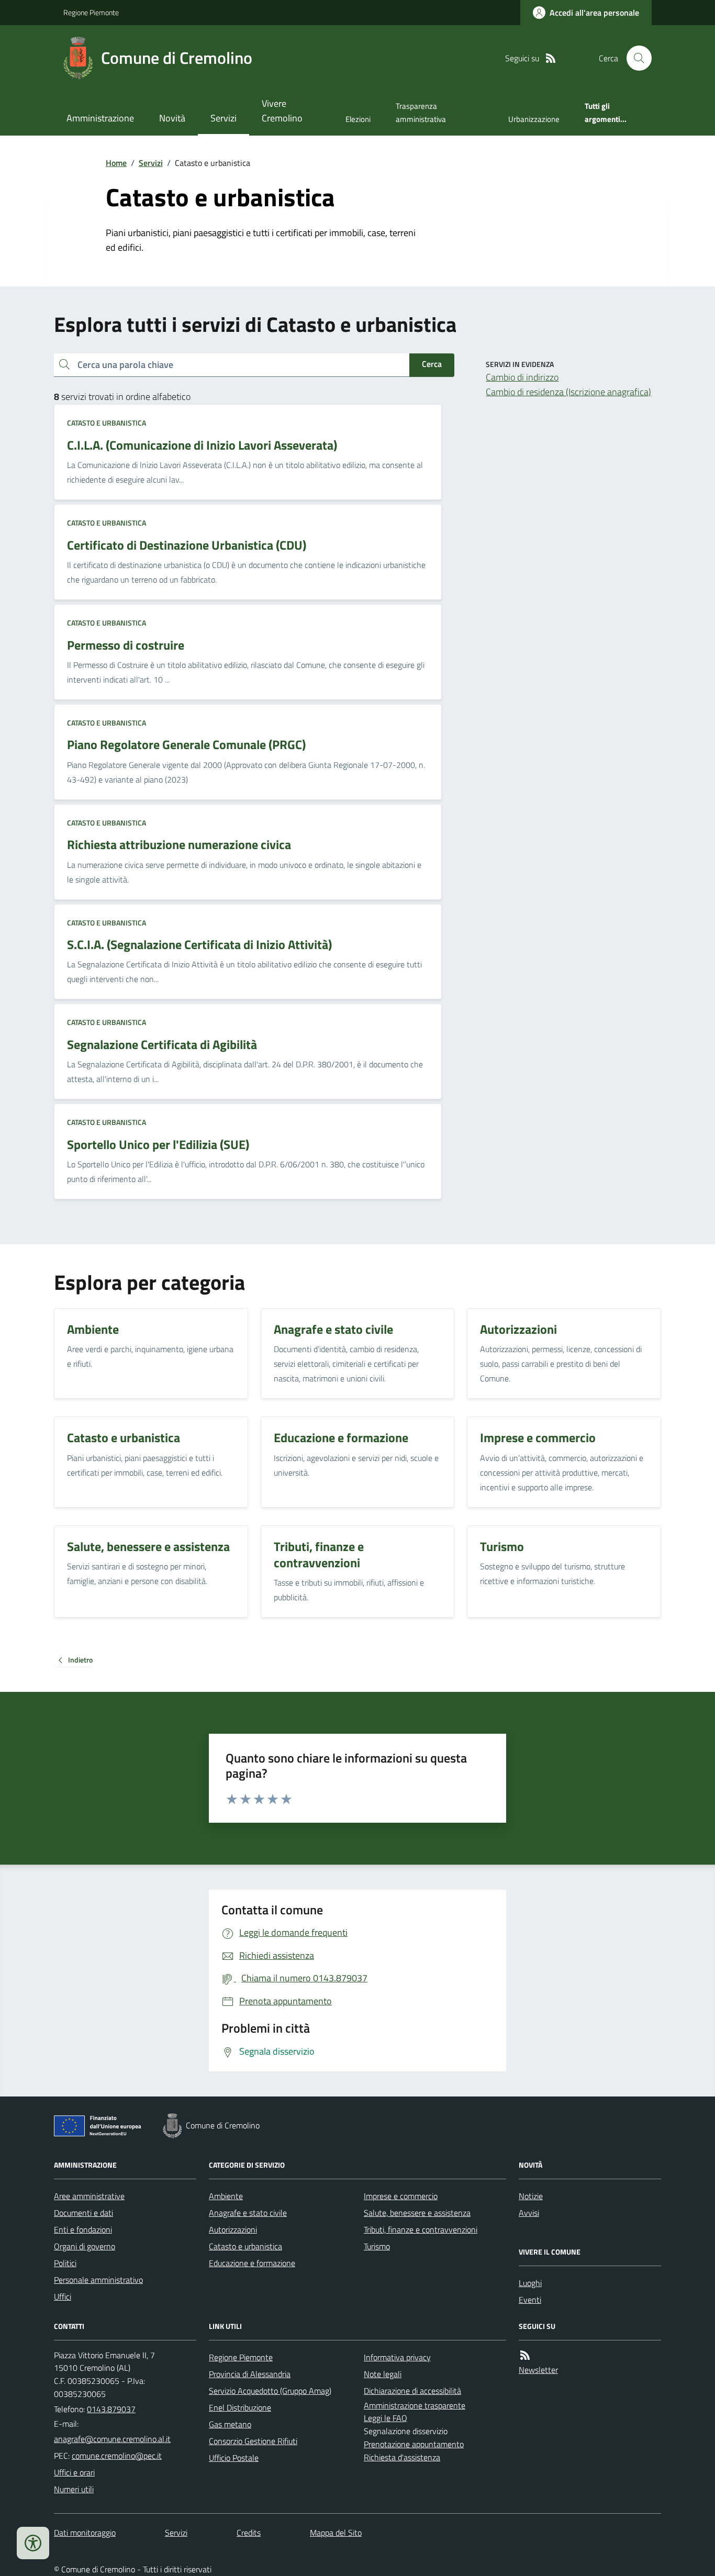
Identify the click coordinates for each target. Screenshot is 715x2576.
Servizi (224, 118)
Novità (172, 118)
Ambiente (226, 2196)
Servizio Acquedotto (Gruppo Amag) (270, 2391)
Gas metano (230, 2424)
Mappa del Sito (336, 2533)
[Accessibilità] (33, 2543)
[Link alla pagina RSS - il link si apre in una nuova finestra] (551, 58)
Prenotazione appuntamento (414, 2444)
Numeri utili (74, 2489)
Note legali (383, 2374)
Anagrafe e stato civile (248, 2213)
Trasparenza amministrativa (421, 112)
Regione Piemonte (91, 12)
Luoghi (530, 2283)
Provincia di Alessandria (250, 2374)
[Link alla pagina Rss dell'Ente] (525, 2355)
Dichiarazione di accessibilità (412, 2391)
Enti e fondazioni (83, 2229)
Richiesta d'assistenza (402, 2457)
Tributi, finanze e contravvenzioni (421, 2229)
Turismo (377, 2246)
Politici (65, 2263)
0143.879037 (111, 2409)
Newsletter (538, 2370)
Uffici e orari (74, 2472)
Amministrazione (100, 118)
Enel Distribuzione (240, 2407)
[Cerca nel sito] (635, 58)
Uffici (63, 2296)
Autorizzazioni (233, 2229)
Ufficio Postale (234, 2458)
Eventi (530, 2300)
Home (116, 163)
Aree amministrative (89, 2196)
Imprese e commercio (401, 2196)
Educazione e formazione (252, 2263)
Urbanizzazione (534, 119)
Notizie (531, 2196)
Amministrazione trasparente (415, 2405)
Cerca (432, 364)
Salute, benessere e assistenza (417, 2213)
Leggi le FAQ (386, 2418)
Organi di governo (85, 2246)
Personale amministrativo (98, 2280)
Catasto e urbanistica (107, 423)
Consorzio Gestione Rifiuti (253, 2441)
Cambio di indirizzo (522, 377)
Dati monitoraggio (85, 2533)
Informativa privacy (397, 2357)
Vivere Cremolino (282, 111)
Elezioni (358, 119)
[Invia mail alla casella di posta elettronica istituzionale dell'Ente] (112, 2439)
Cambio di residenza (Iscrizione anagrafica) (568, 392)
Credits (249, 2533)
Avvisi (529, 2213)
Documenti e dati (83, 2213)
